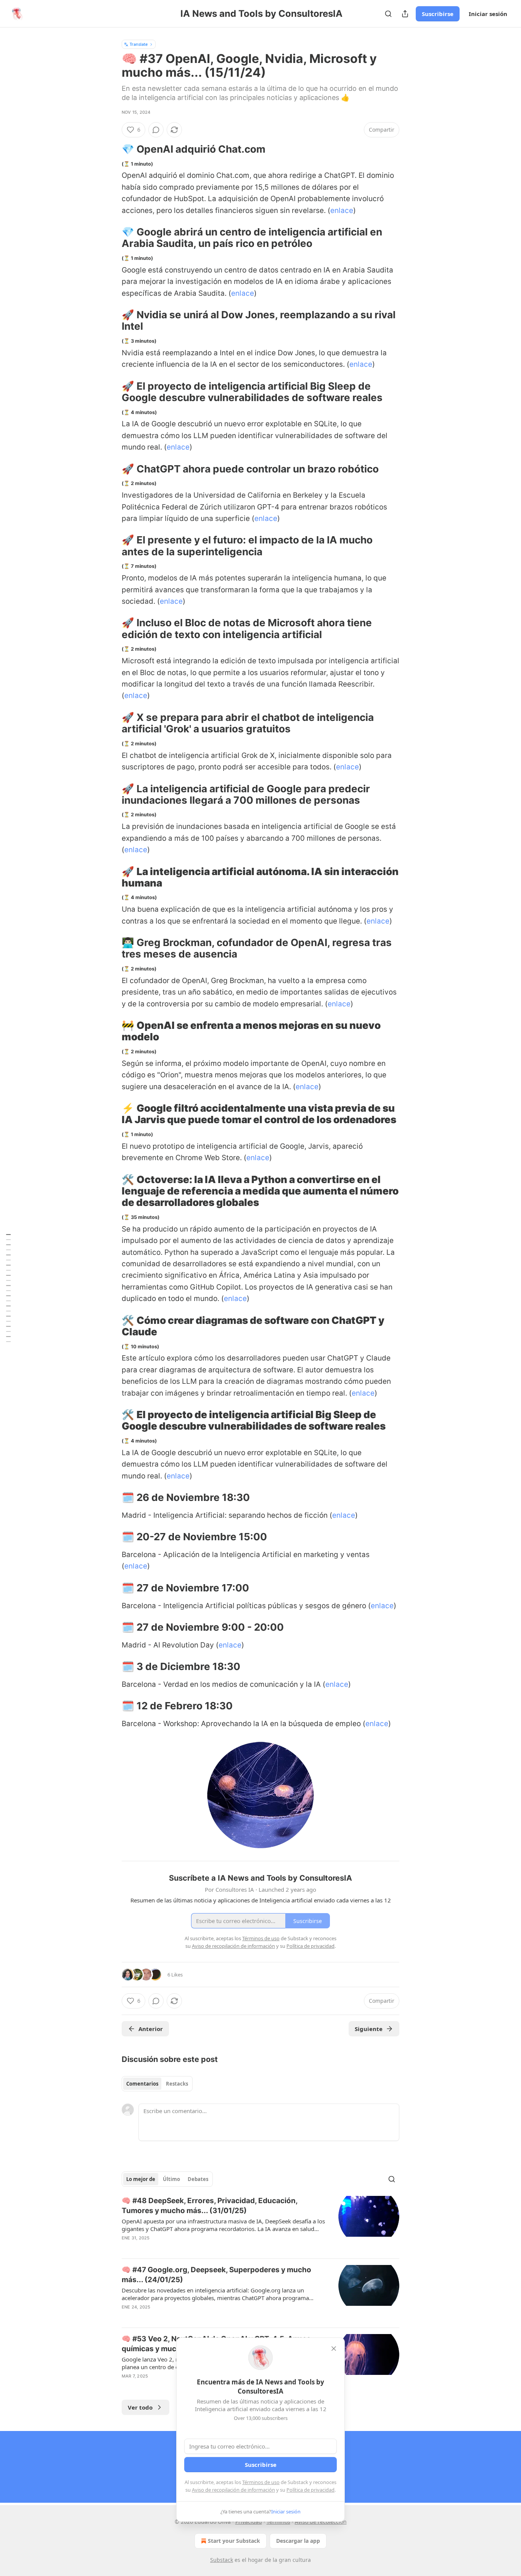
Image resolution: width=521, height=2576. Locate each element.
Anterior (151, 2029)
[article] (260, 2224)
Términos (278, 2522)
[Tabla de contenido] (8, 1288)
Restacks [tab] (177, 2084)
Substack (222, 2560)
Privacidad (249, 2522)
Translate (139, 44)
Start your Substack (234, 2541)
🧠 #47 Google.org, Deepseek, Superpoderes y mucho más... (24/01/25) (216, 2275)
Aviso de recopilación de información (233, 2490)
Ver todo (140, 2407)
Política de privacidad (310, 2490)
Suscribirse (438, 14)
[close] (334, 2349)
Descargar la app (298, 2541)
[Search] (388, 14)
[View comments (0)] (156, 130)
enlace (342, 210)
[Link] (111, 149)
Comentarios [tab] (142, 2084)
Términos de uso (261, 2482)
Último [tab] (171, 2179)
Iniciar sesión (488, 14)
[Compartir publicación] (405, 14)
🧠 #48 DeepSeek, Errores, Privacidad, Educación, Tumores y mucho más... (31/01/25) (210, 2206)
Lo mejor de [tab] (141, 2179)
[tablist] (157, 2084)
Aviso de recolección (321, 2522)
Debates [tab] (198, 2179)
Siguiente (369, 2029)
